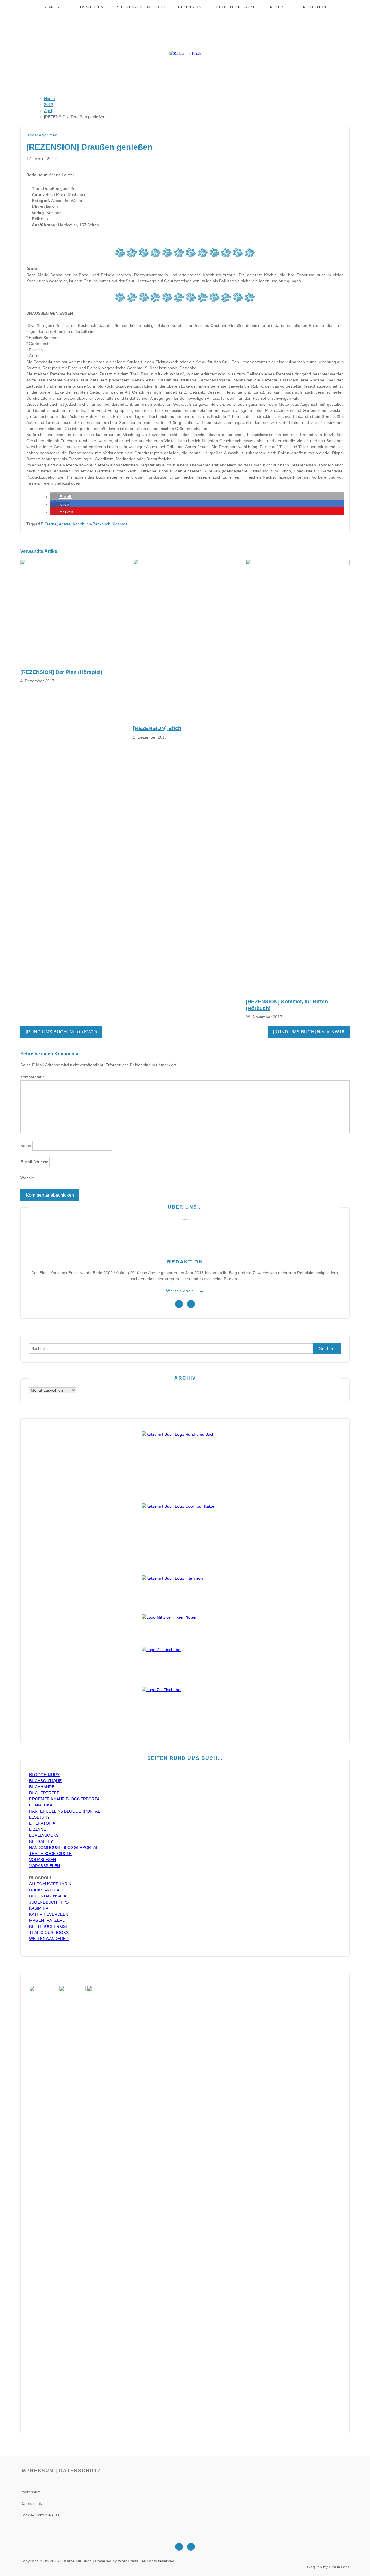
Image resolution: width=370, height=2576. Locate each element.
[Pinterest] (191, 2547)
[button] (61, 497)
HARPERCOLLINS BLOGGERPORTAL (65, 1811)
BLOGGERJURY (44, 1775)
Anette (65, 524)
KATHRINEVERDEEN (49, 1914)
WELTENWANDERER (49, 1939)
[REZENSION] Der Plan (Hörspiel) (61, 672)
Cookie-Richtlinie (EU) (40, 2515)
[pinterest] (191, 1304)
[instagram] (179, 1304)
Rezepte (279, 7)
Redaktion (315, 7)
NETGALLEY (41, 1841)
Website (28, 1178)
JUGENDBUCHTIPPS (49, 1902)
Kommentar (32, 1077)
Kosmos (120, 524)
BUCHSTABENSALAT (49, 1896)
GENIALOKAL (42, 1805)
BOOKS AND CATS (47, 1890)
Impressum (92, 7)
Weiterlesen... (185, 1291)
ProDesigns (339, 2567)
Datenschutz (32, 2503)
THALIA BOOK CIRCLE (50, 1854)
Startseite (56, 7)
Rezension (190, 7)
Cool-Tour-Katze (236, 7)
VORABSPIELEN (45, 1866)
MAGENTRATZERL (47, 1920)
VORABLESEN (43, 1860)
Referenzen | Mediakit (141, 7)
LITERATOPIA (42, 1823)
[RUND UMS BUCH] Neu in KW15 (61, 1032)
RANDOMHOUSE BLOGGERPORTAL (64, 1847)
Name (26, 1146)
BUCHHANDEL (43, 1787)
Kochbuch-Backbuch (92, 524)
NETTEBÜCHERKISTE (50, 1926)
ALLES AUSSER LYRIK (50, 1884)
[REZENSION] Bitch (157, 728)
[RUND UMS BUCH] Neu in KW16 (309, 1032)
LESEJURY (39, 1817)
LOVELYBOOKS (44, 1835)
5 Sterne (49, 524)
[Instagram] (179, 2547)
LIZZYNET (39, 1829)
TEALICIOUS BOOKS (49, 1932)
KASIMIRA (39, 1908)
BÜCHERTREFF (44, 1793)
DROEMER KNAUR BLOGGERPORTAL (65, 1799)
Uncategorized (42, 135)
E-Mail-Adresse (34, 1162)
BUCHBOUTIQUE (45, 1781)
